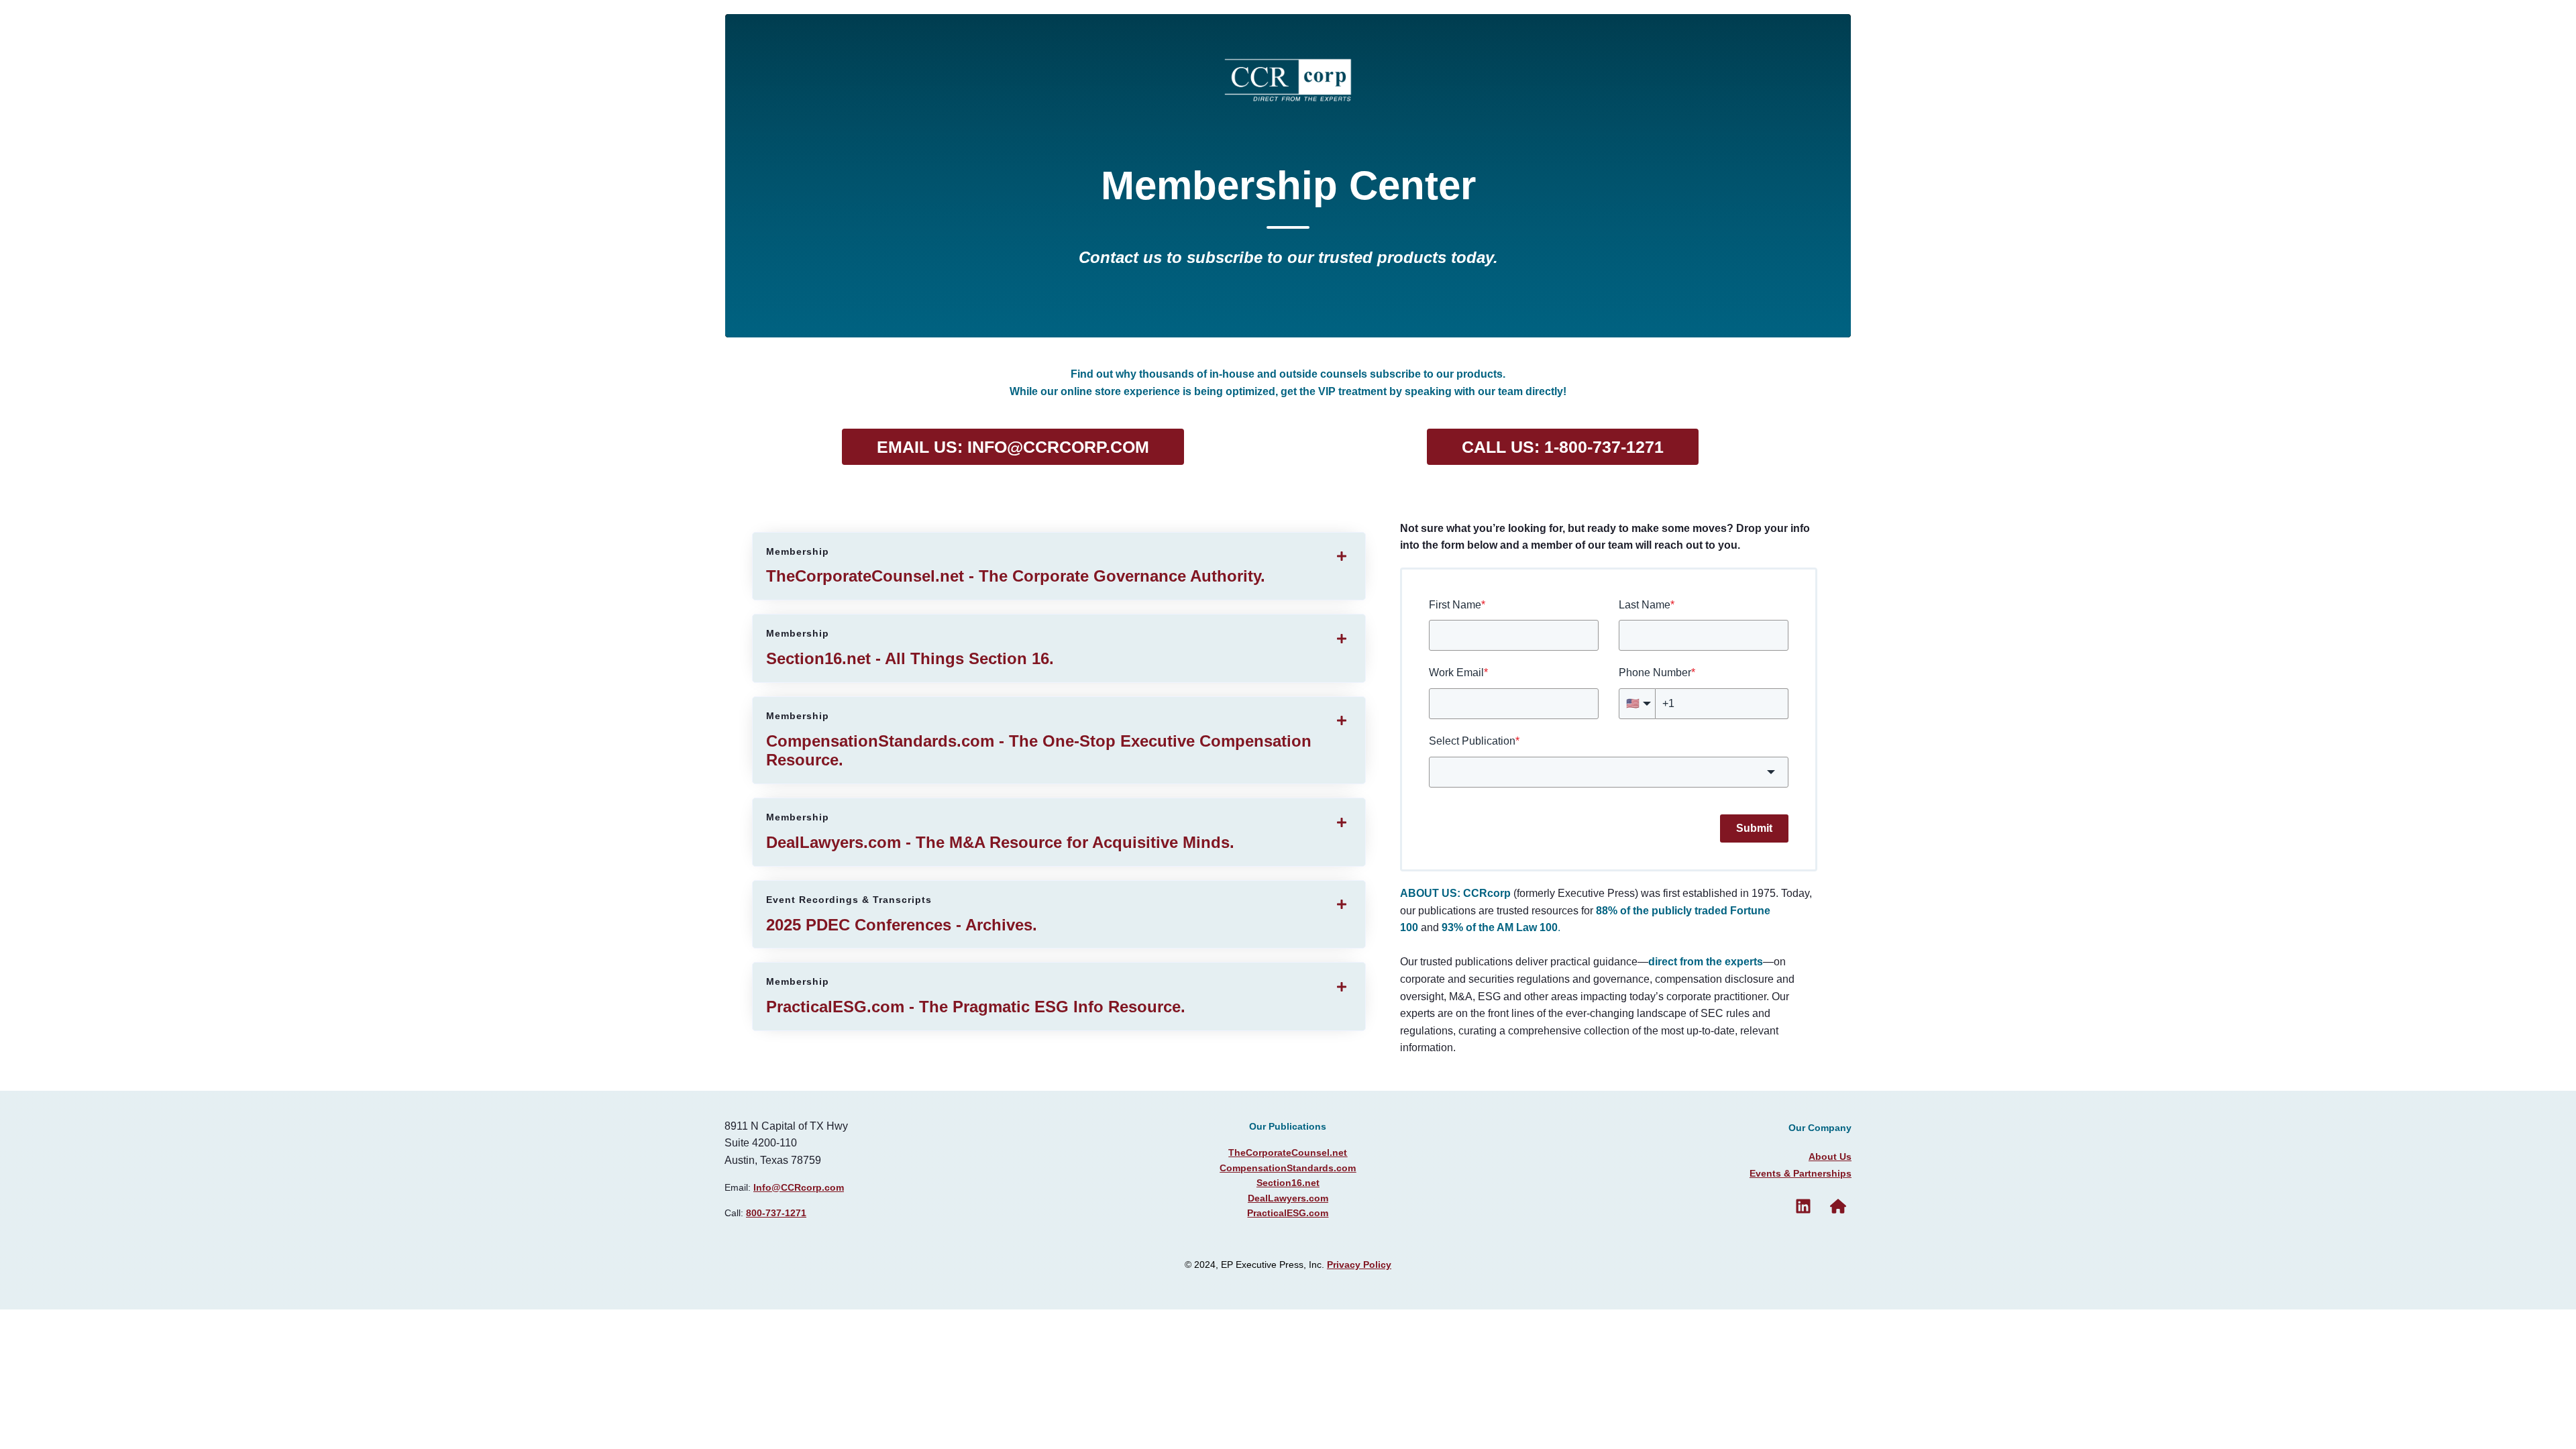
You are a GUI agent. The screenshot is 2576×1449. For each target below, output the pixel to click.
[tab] (1059, 567)
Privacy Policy (1359, 1265)
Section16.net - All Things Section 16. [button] (910, 648)
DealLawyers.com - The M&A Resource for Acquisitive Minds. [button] (1000, 831)
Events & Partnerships (1801, 1173)
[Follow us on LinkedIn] (1803, 1206)
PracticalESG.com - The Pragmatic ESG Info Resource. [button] (976, 996)
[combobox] (1609, 772)
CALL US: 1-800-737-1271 (1563, 447)
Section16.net (1288, 1183)
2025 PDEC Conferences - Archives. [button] (902, 914)
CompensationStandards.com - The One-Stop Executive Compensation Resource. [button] (1039, 740)
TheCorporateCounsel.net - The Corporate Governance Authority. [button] (1016, 566)
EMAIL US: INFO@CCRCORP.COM (1013, 447)
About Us (1830, 1157)
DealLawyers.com (1288, 1198)
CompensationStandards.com (1288, 1168)
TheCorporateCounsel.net (1288, 1152)
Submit (1754, 828)
